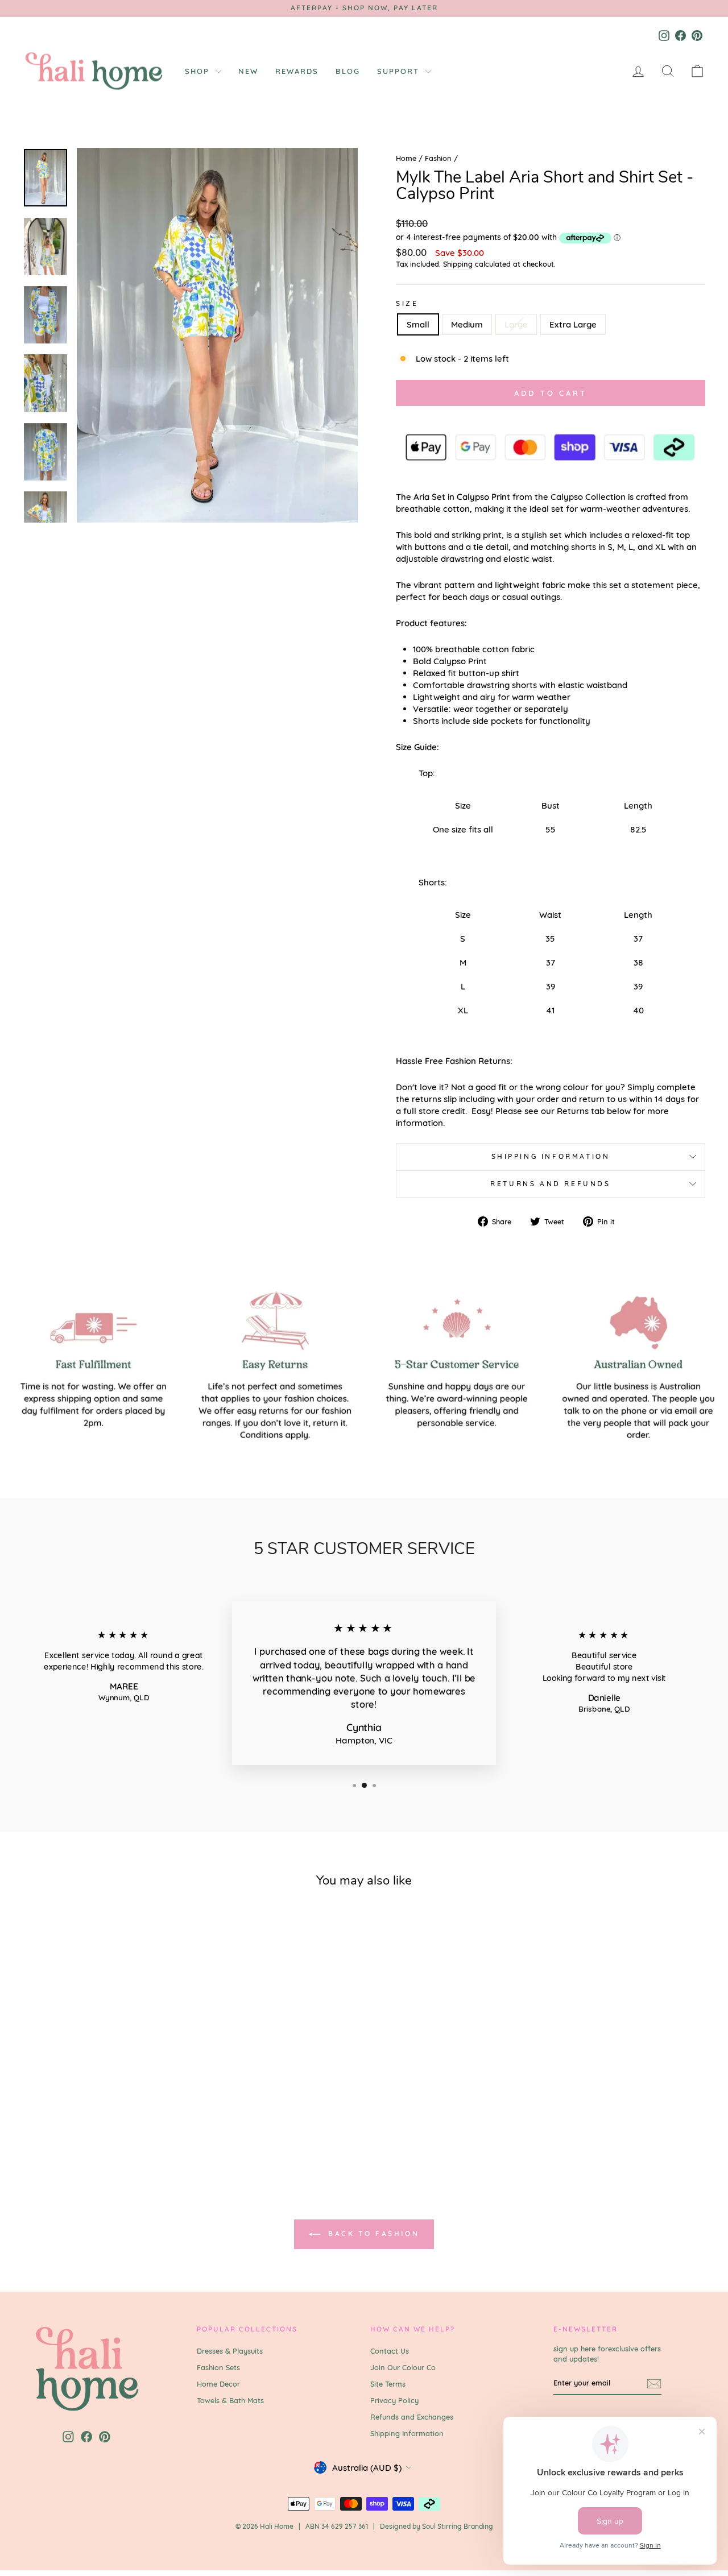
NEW (248, 71)
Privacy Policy (394, 2400)
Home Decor (218, 2384)
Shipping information (551, 1156)
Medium (467, 324)
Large (516, 324)
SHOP (199, 71)
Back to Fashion (372, 2233)
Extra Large (573, 324)
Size (407, 303)
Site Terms (388, 2384)
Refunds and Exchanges (412, 2417)
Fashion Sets (218, 2367)
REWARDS (297, 71)
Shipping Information (407, 2433)
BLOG (348, 71)
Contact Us (390, 2351)
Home (406, 158)
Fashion (438, 158)
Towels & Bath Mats (230, 2400)
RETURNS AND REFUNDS (550, 1184)
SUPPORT (400, 71)
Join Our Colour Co (403, 2367)
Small (418, 324)
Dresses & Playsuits (230, 2351)
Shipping (458, 264)
